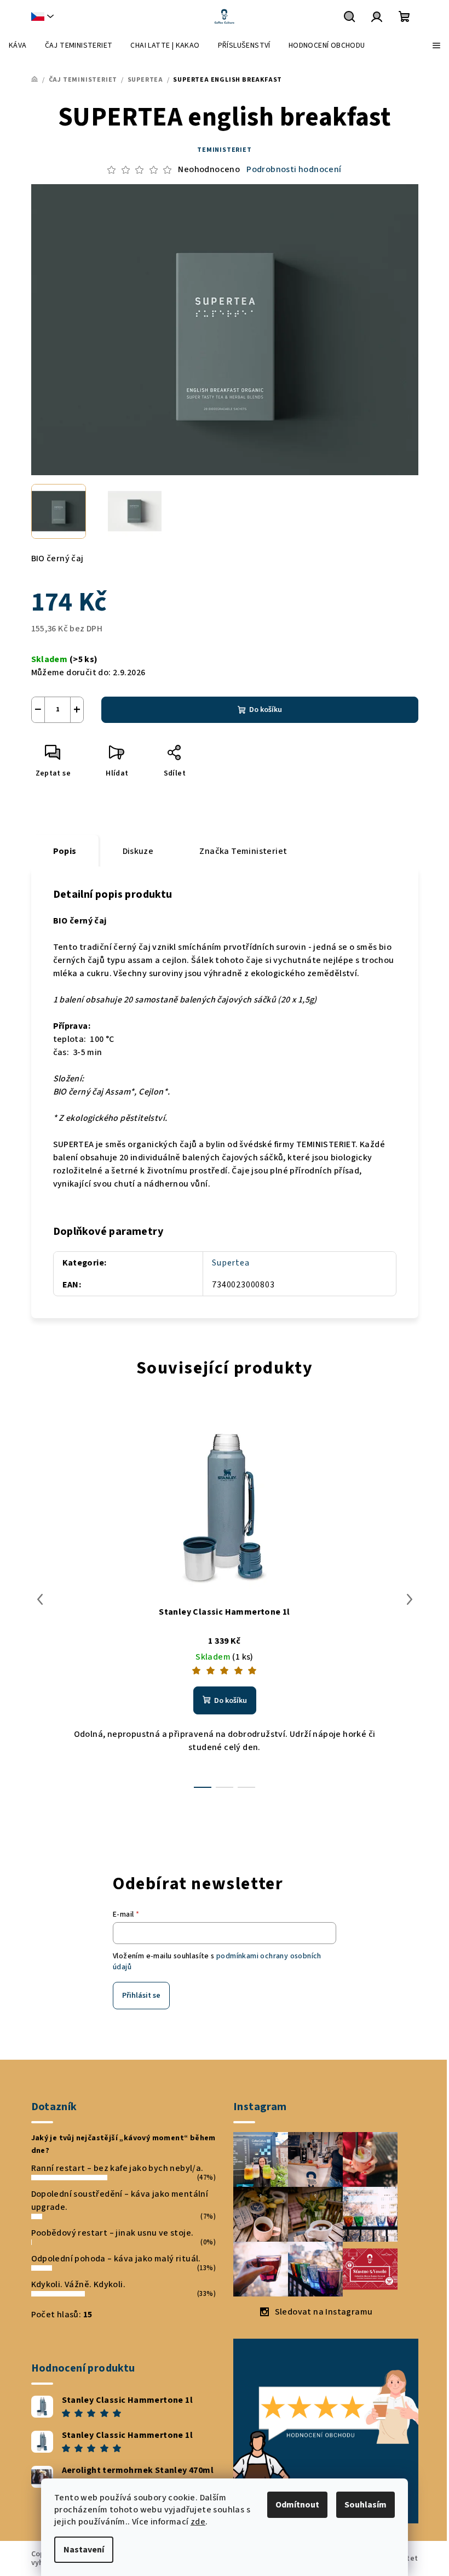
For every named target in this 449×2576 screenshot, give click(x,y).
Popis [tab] (65, 851)
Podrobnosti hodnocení (294, 169)
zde (198, 2522)
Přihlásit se (141, 1996)
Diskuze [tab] (138, 851)
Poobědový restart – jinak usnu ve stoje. (113, 2233)
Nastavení (84, 2550)
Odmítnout (297, 2505)
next (410, 1599)
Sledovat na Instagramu (324, 2312)
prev (40, 1599)
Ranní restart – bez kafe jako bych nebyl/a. (117, 2168)
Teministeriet (224, 150)
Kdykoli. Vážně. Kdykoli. (79, 2284)
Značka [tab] (243, 851)
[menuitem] (18, 45)
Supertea (231, 1263)
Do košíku (266, 710)
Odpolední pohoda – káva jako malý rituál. (116, 2259)
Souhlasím (365, 2505)
